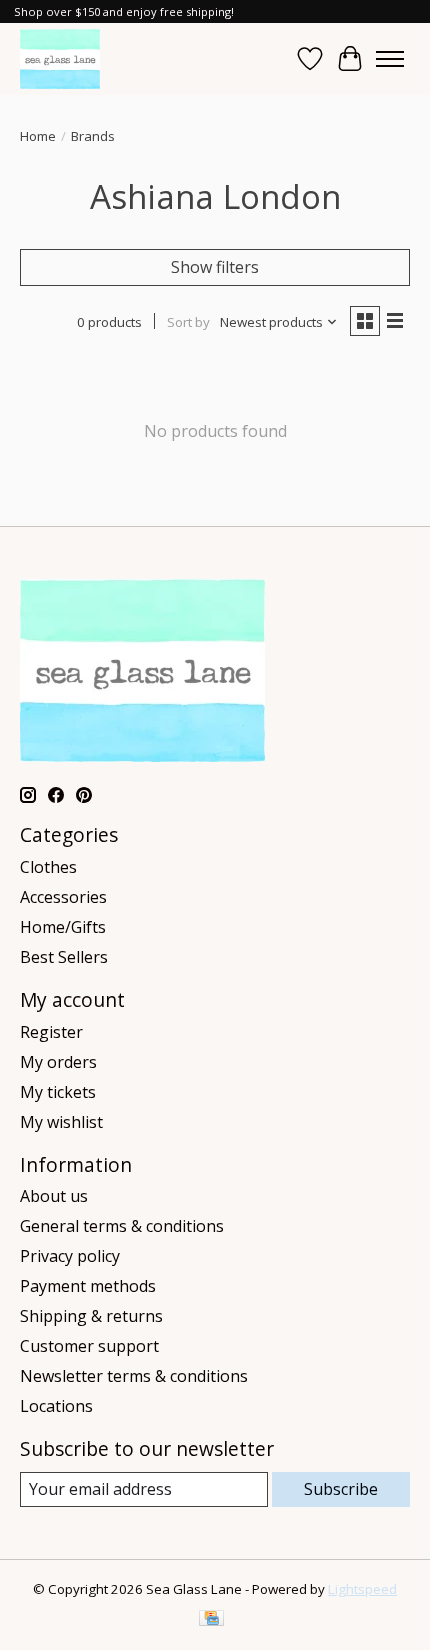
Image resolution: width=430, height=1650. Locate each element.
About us (54, 1196)
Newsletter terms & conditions (134, 1376)
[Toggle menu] (390, 59)
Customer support (89, 1346)
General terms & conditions (122, 1226)
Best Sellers (64, 957)
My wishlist (61, 1122)
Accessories (63, 897)
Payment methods (88, 1286)
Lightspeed (362, 1589)
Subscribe (341, 1489)
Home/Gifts (63, 927)
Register (51, 1032)
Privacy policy (70, 1256)
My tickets (58, 1092)
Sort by (188, 322)
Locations (56, 1406)
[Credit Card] (211, 1620)
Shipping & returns (91, 1316)
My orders (58, 1062)
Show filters (215, 267)
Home (38, 136)
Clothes (48, 867)
